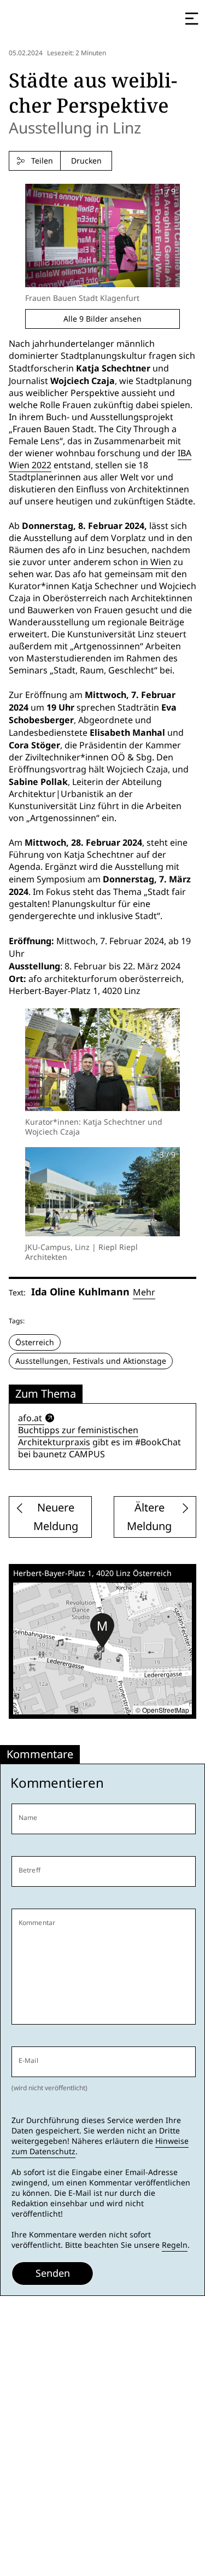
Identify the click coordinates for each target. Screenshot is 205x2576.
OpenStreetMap (166, 1710)
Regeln (175, 2245)
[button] (102, 1631)
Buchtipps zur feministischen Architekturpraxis (78, 1436)
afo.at (30, 1418)
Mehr (144, 1292)
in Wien (156, 562)
